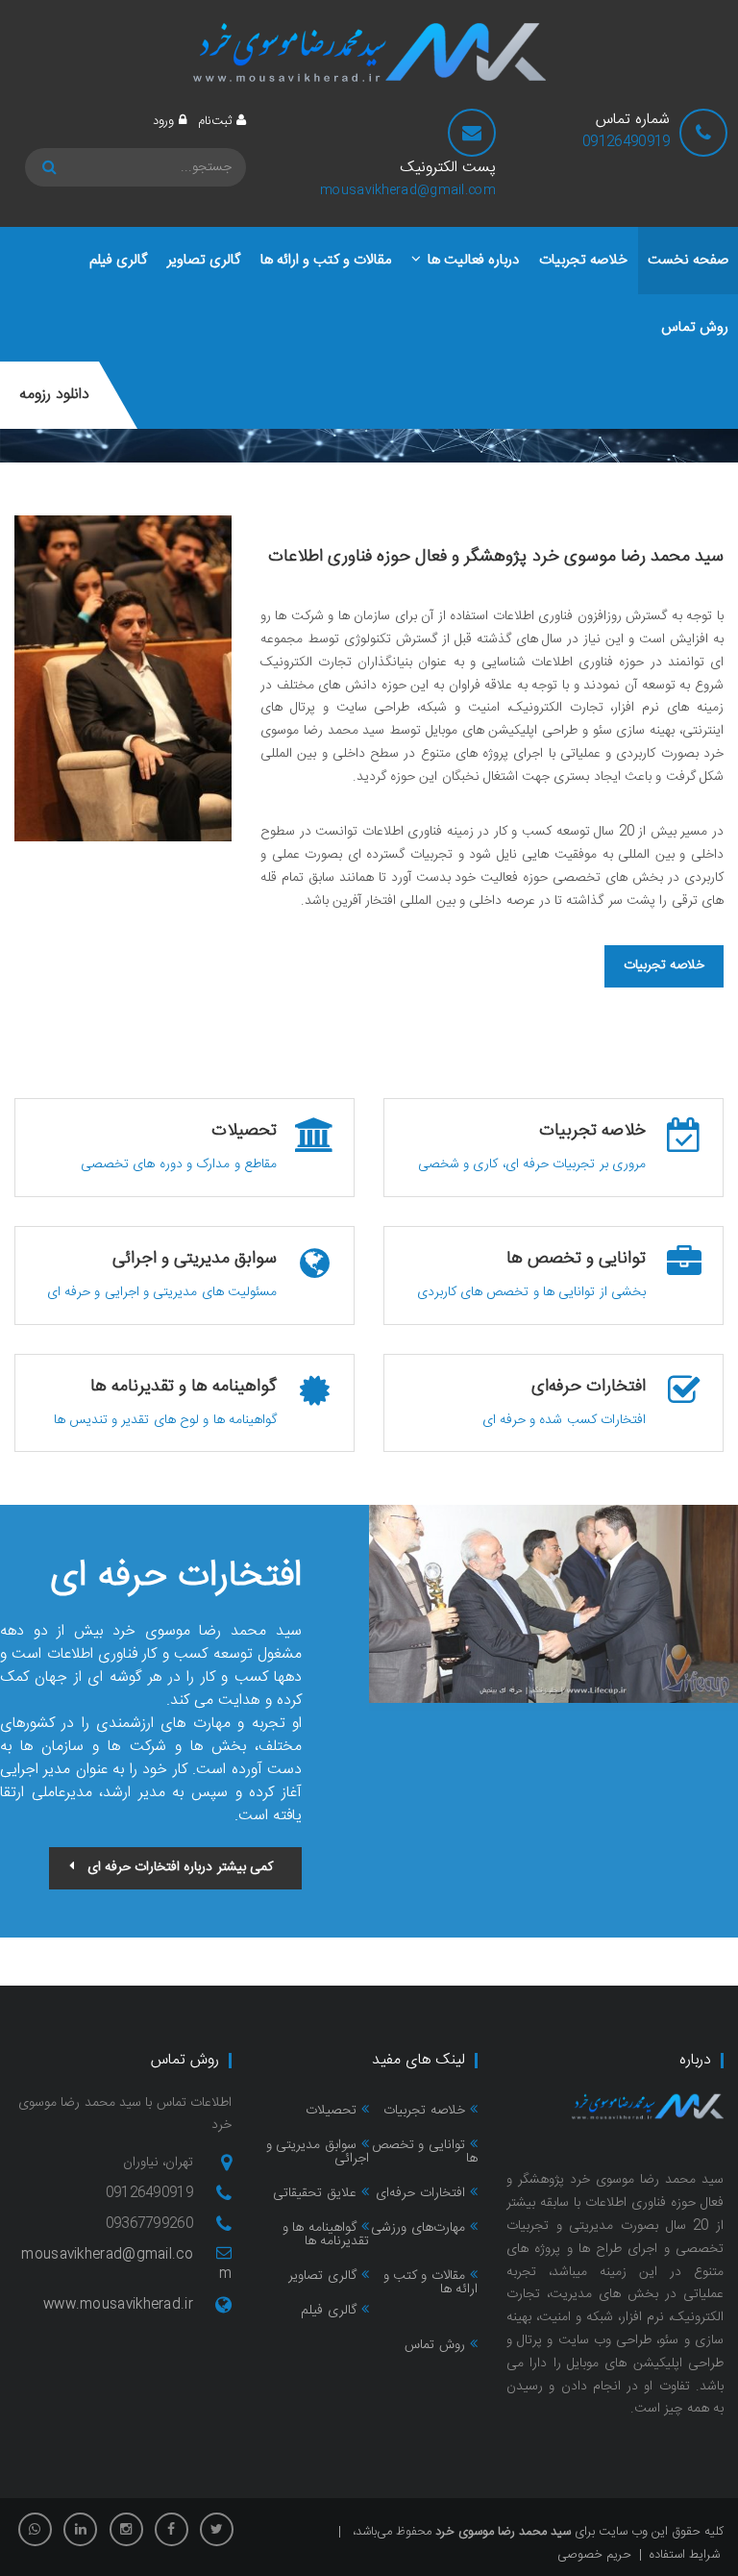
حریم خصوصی (594, 2555)
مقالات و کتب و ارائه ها (430, 2283)
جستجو (52, 167)
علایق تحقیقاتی (314, 2193)
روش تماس (434, 2345)
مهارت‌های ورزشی (418, 2228)
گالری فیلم (328, 2311)
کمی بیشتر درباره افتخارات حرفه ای (180, 1867)
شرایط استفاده (685, 2555)
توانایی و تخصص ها (425, 2152)
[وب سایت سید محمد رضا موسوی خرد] (369, 52)
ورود (163, 121)
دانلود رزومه (54, 395)
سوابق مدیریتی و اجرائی (318, 2152)
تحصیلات (331, 2111)
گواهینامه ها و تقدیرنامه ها (326, 2235)
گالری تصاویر (322, 2276)
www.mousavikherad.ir (118, 2305)
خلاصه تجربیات (664, 965)
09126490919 (626, 142)
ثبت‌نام (215, 121)
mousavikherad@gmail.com (408, 190)
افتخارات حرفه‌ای (420, 2193)
